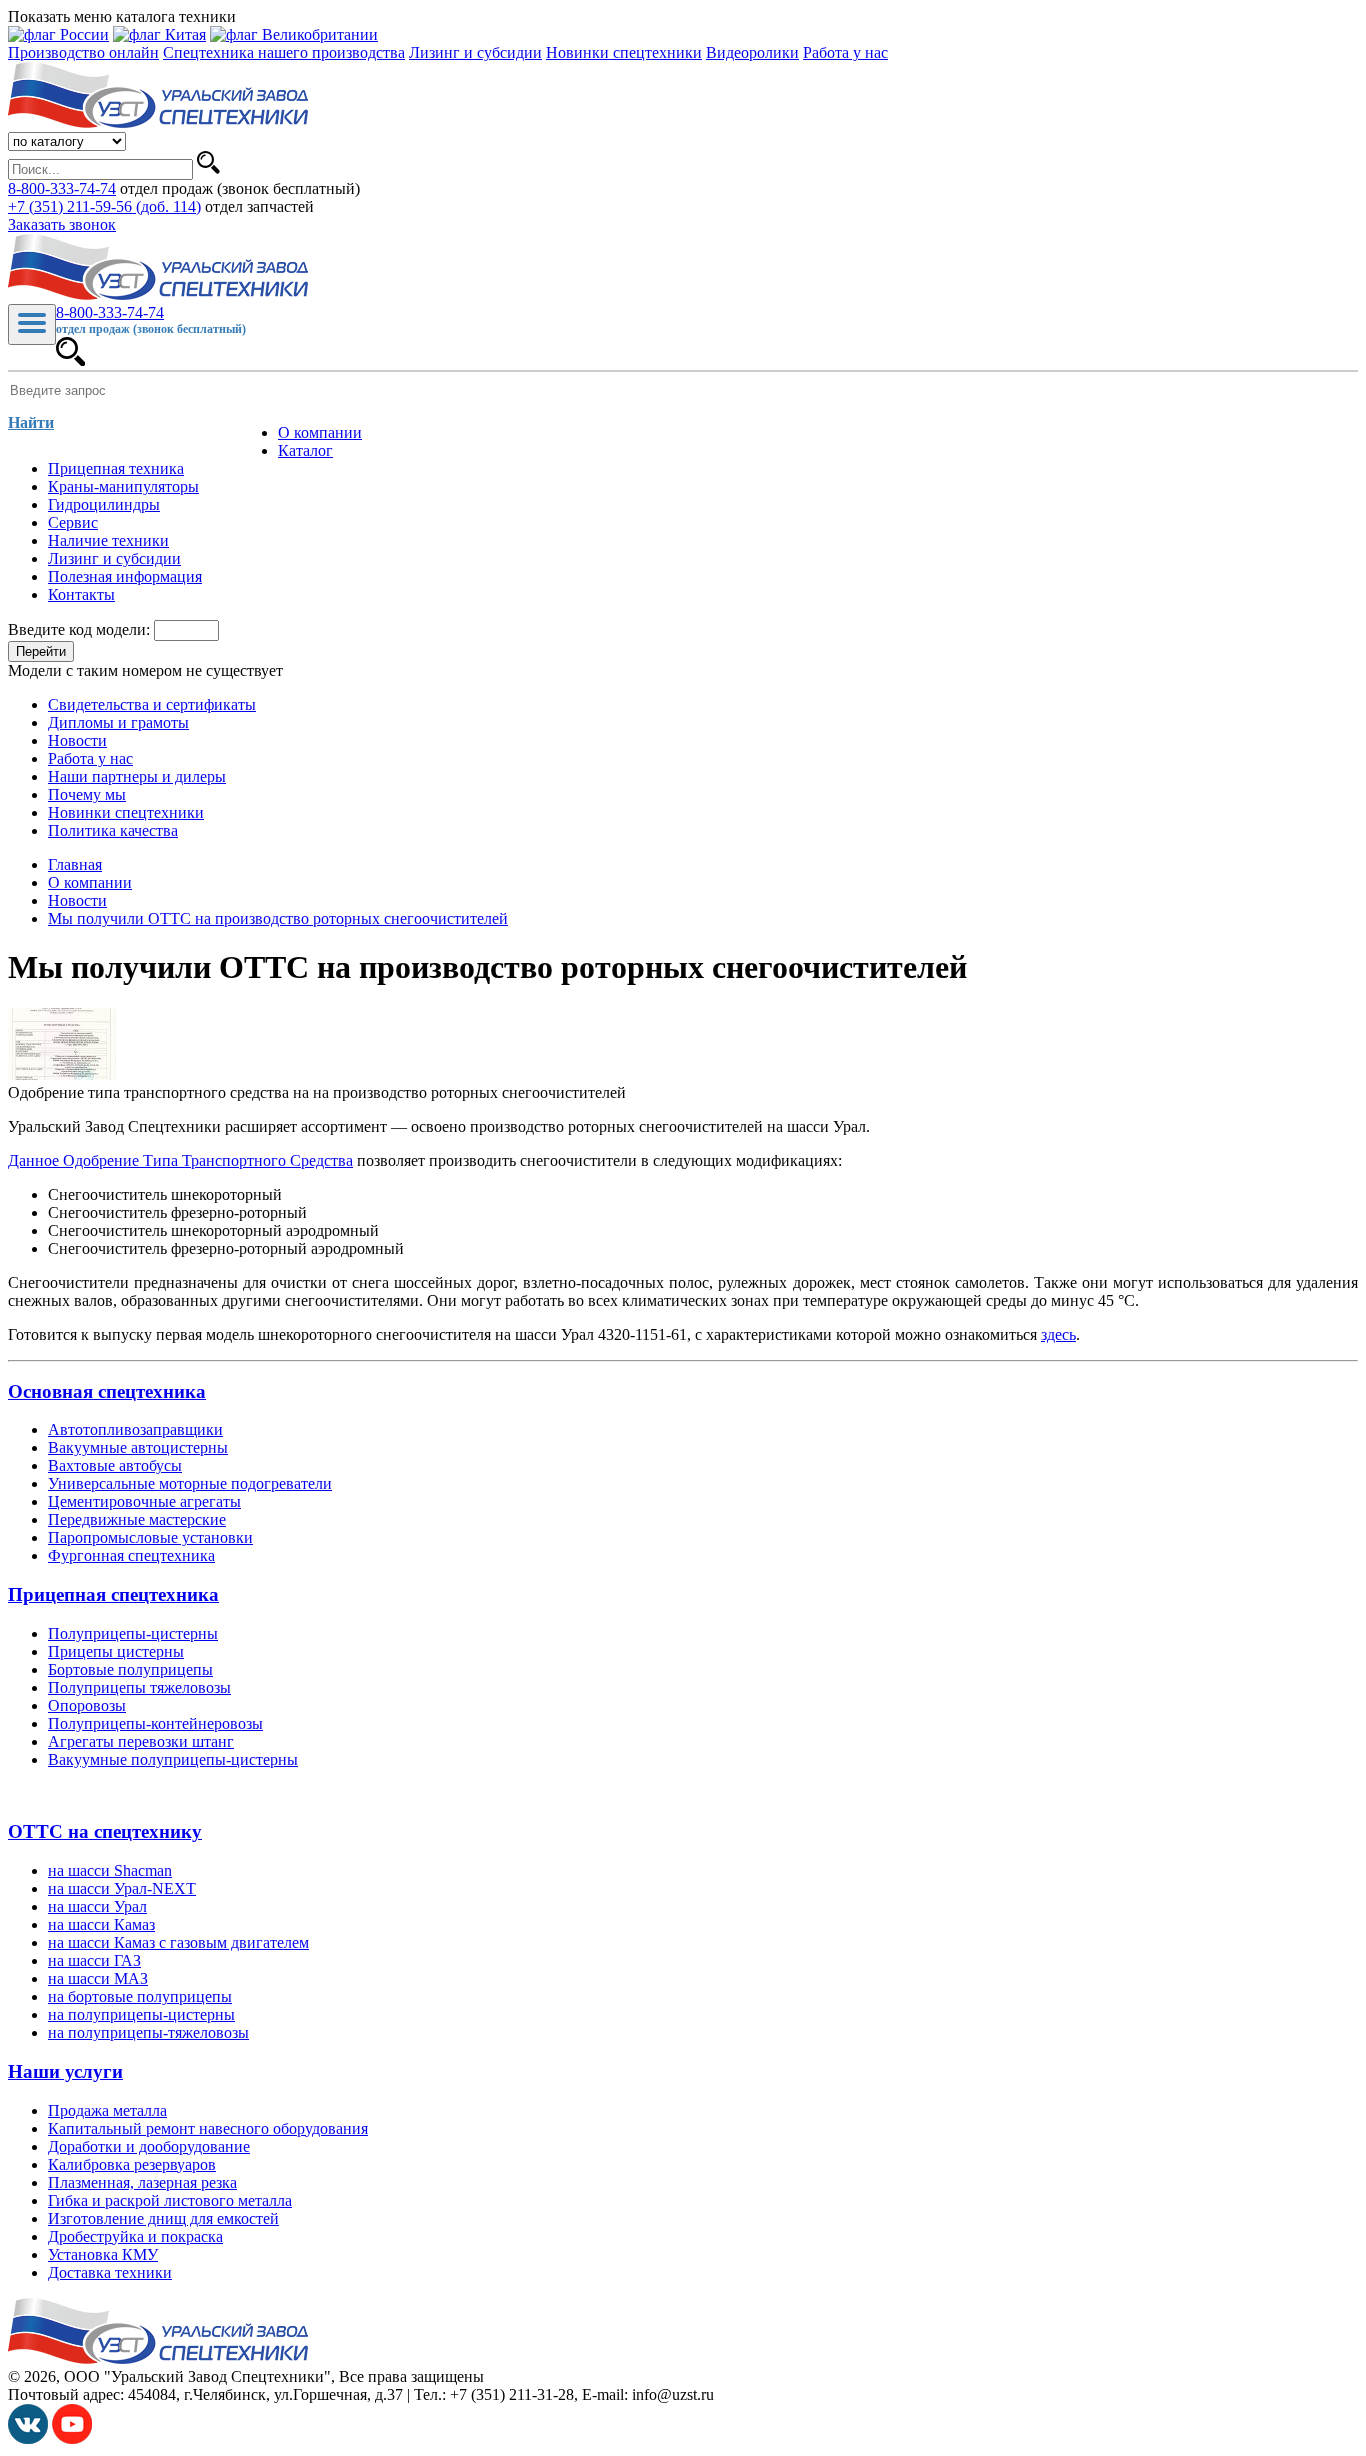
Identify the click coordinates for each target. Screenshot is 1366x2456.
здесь (1058, 1334)
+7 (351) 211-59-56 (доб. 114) (104, 206)
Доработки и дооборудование (149, 2146)
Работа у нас (845, 52)
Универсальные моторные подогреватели (190, 1483)
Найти (31, 422)
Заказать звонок (62, 224)
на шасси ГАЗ (94, 1960)
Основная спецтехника (107, 1391)
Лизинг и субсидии (475, 52)
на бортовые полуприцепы (140, 1996)
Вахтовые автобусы (115, 1465)
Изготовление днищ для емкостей (163, 2218)
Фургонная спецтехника (131, 1555)
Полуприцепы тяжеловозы (139, 1687)
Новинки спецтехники (624, 52)
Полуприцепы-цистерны (133, 1633)
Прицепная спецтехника (113, 1594)
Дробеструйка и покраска (135, 2236)
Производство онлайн (83, 52)
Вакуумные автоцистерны (138, 1447)
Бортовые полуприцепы (130, 1669)
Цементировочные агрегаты (144, 1501)
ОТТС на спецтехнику (105, 1831)
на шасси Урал (97, 1906)
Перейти (41, 651)
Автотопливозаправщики (135, 1429)
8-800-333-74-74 (62, 188)
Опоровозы (87, 1705)
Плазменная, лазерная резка (142, 2182)
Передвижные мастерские (137, 1519)
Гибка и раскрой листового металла (170, 2200)
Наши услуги (65, 2071)
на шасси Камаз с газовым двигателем (178, 1942)
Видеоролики (752, 52)
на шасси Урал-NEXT (122, 1888)
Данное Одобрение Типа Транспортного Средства (180, 1160)
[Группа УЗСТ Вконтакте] (28, 2438)
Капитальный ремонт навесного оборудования (208, 2128)
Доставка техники (110, 2272)
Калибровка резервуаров (132, 2164)
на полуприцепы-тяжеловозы (148, 2032)
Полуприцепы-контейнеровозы (155, 1723)
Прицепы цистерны (116, 1651)
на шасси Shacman (110, 1870)
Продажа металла (107, 2110)
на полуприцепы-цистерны (141, 2014)
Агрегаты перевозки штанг (141, 1741)
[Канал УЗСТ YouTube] (72, 2438)
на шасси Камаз (101, 1924)
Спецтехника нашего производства (284, 52)
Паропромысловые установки (150, 1537)
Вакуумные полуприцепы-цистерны (173, 1759)
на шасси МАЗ (98, 1978)
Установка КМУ (103, 2254)
